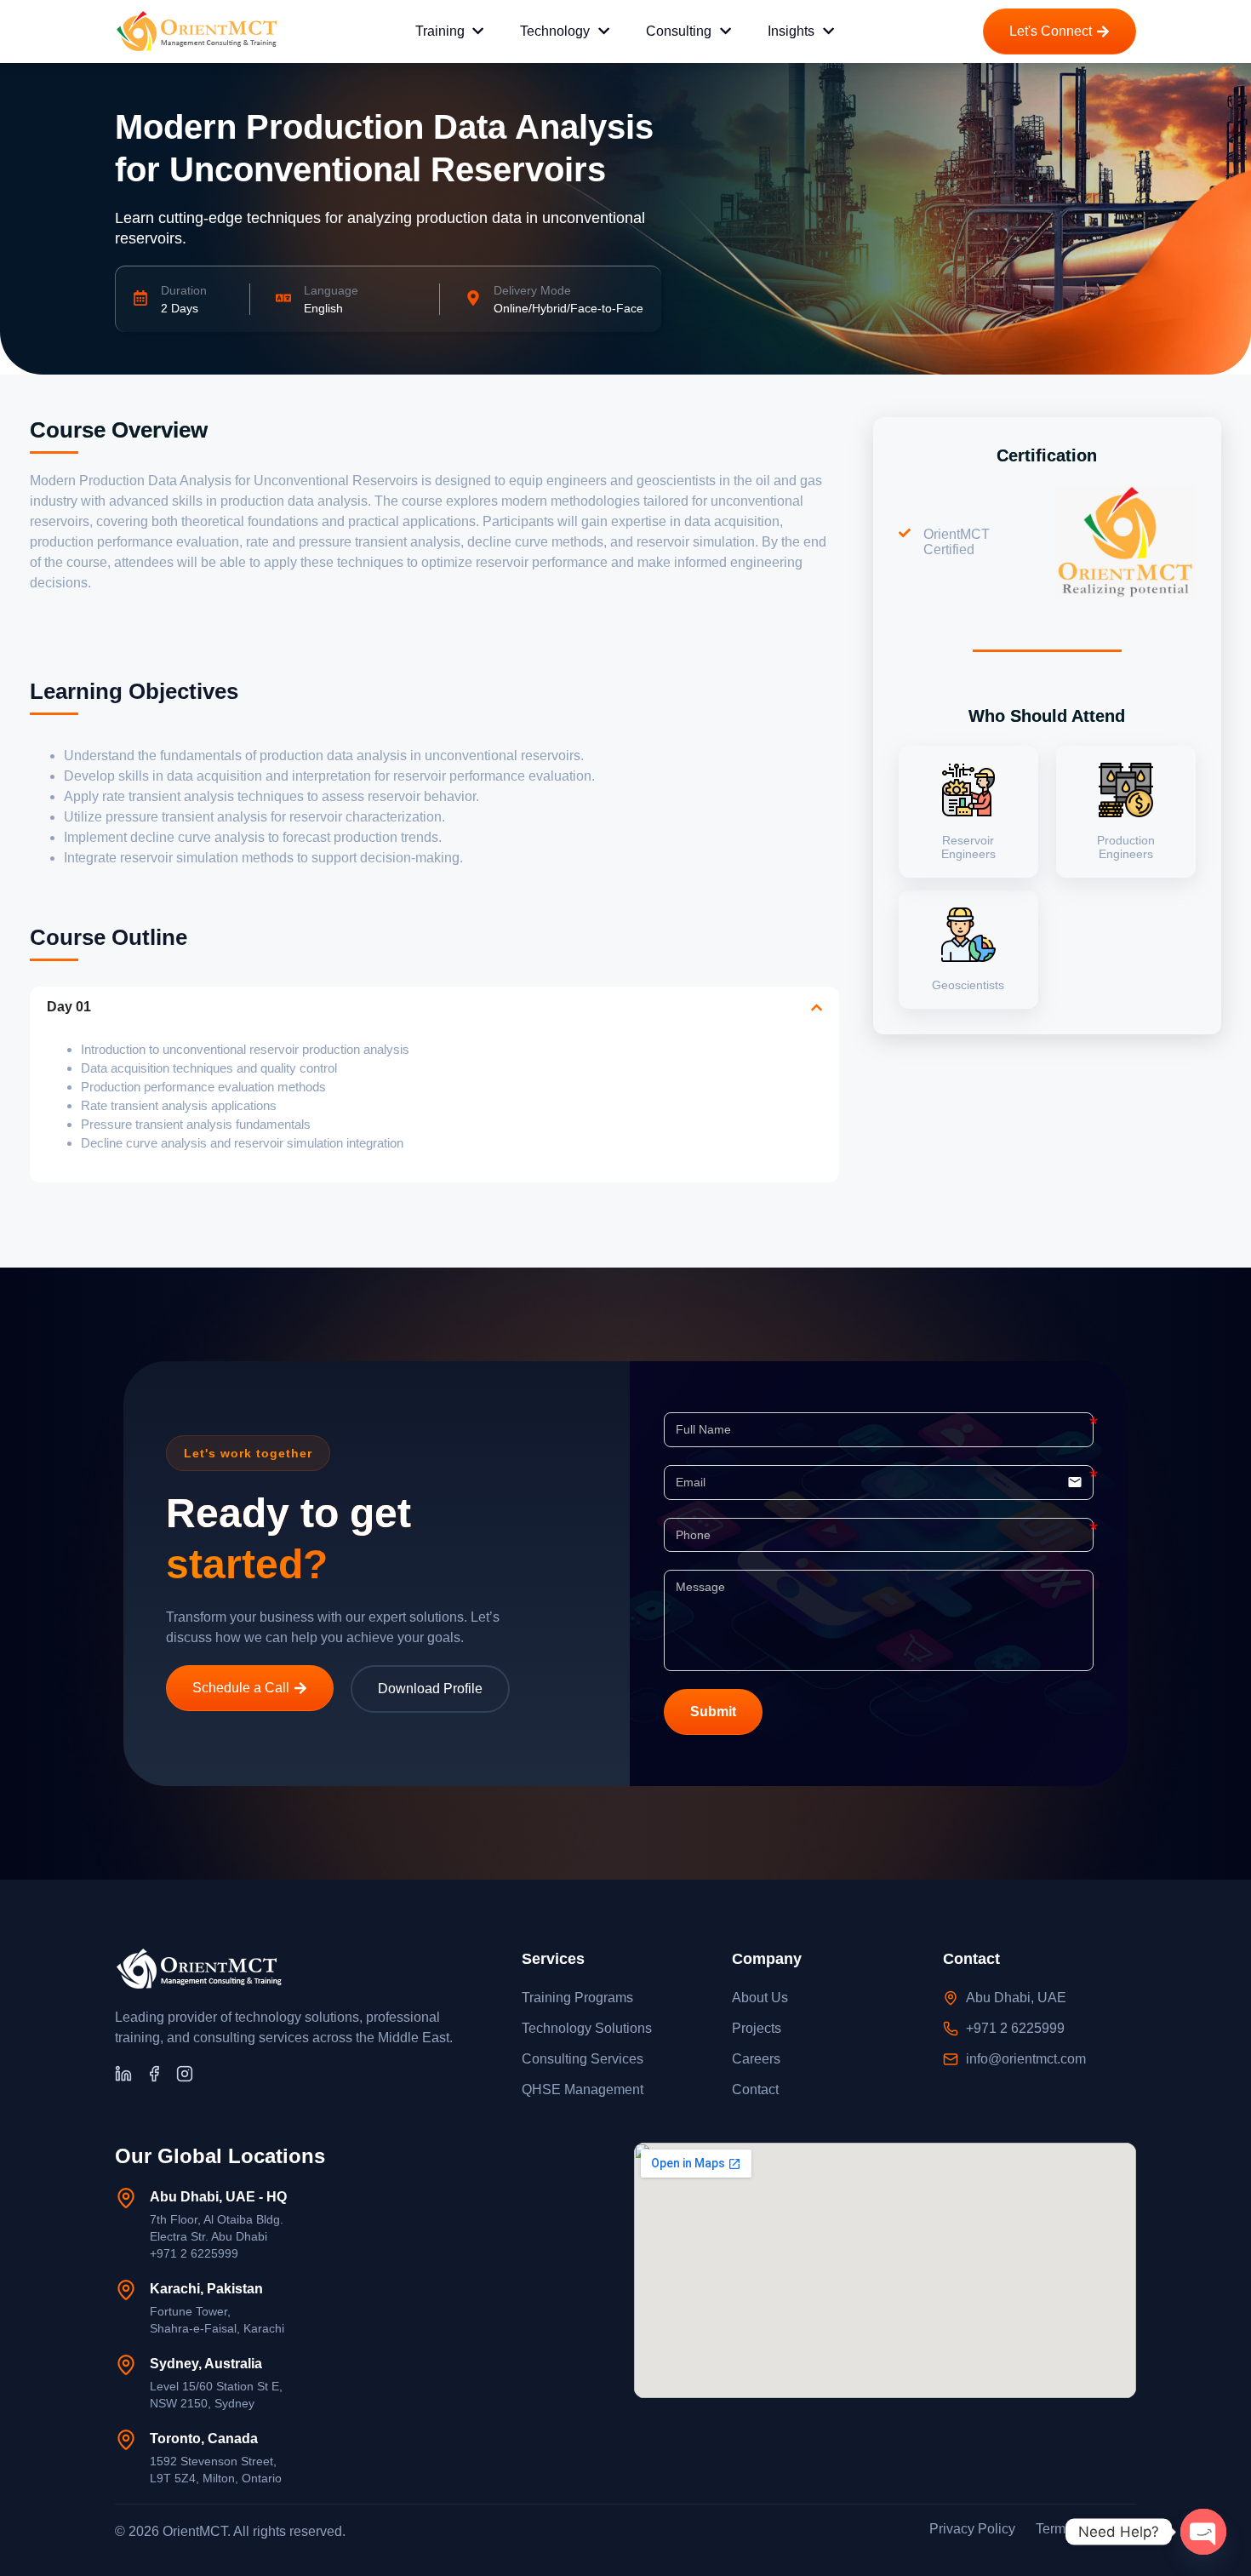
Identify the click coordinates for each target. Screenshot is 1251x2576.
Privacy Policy (972, 2529)
